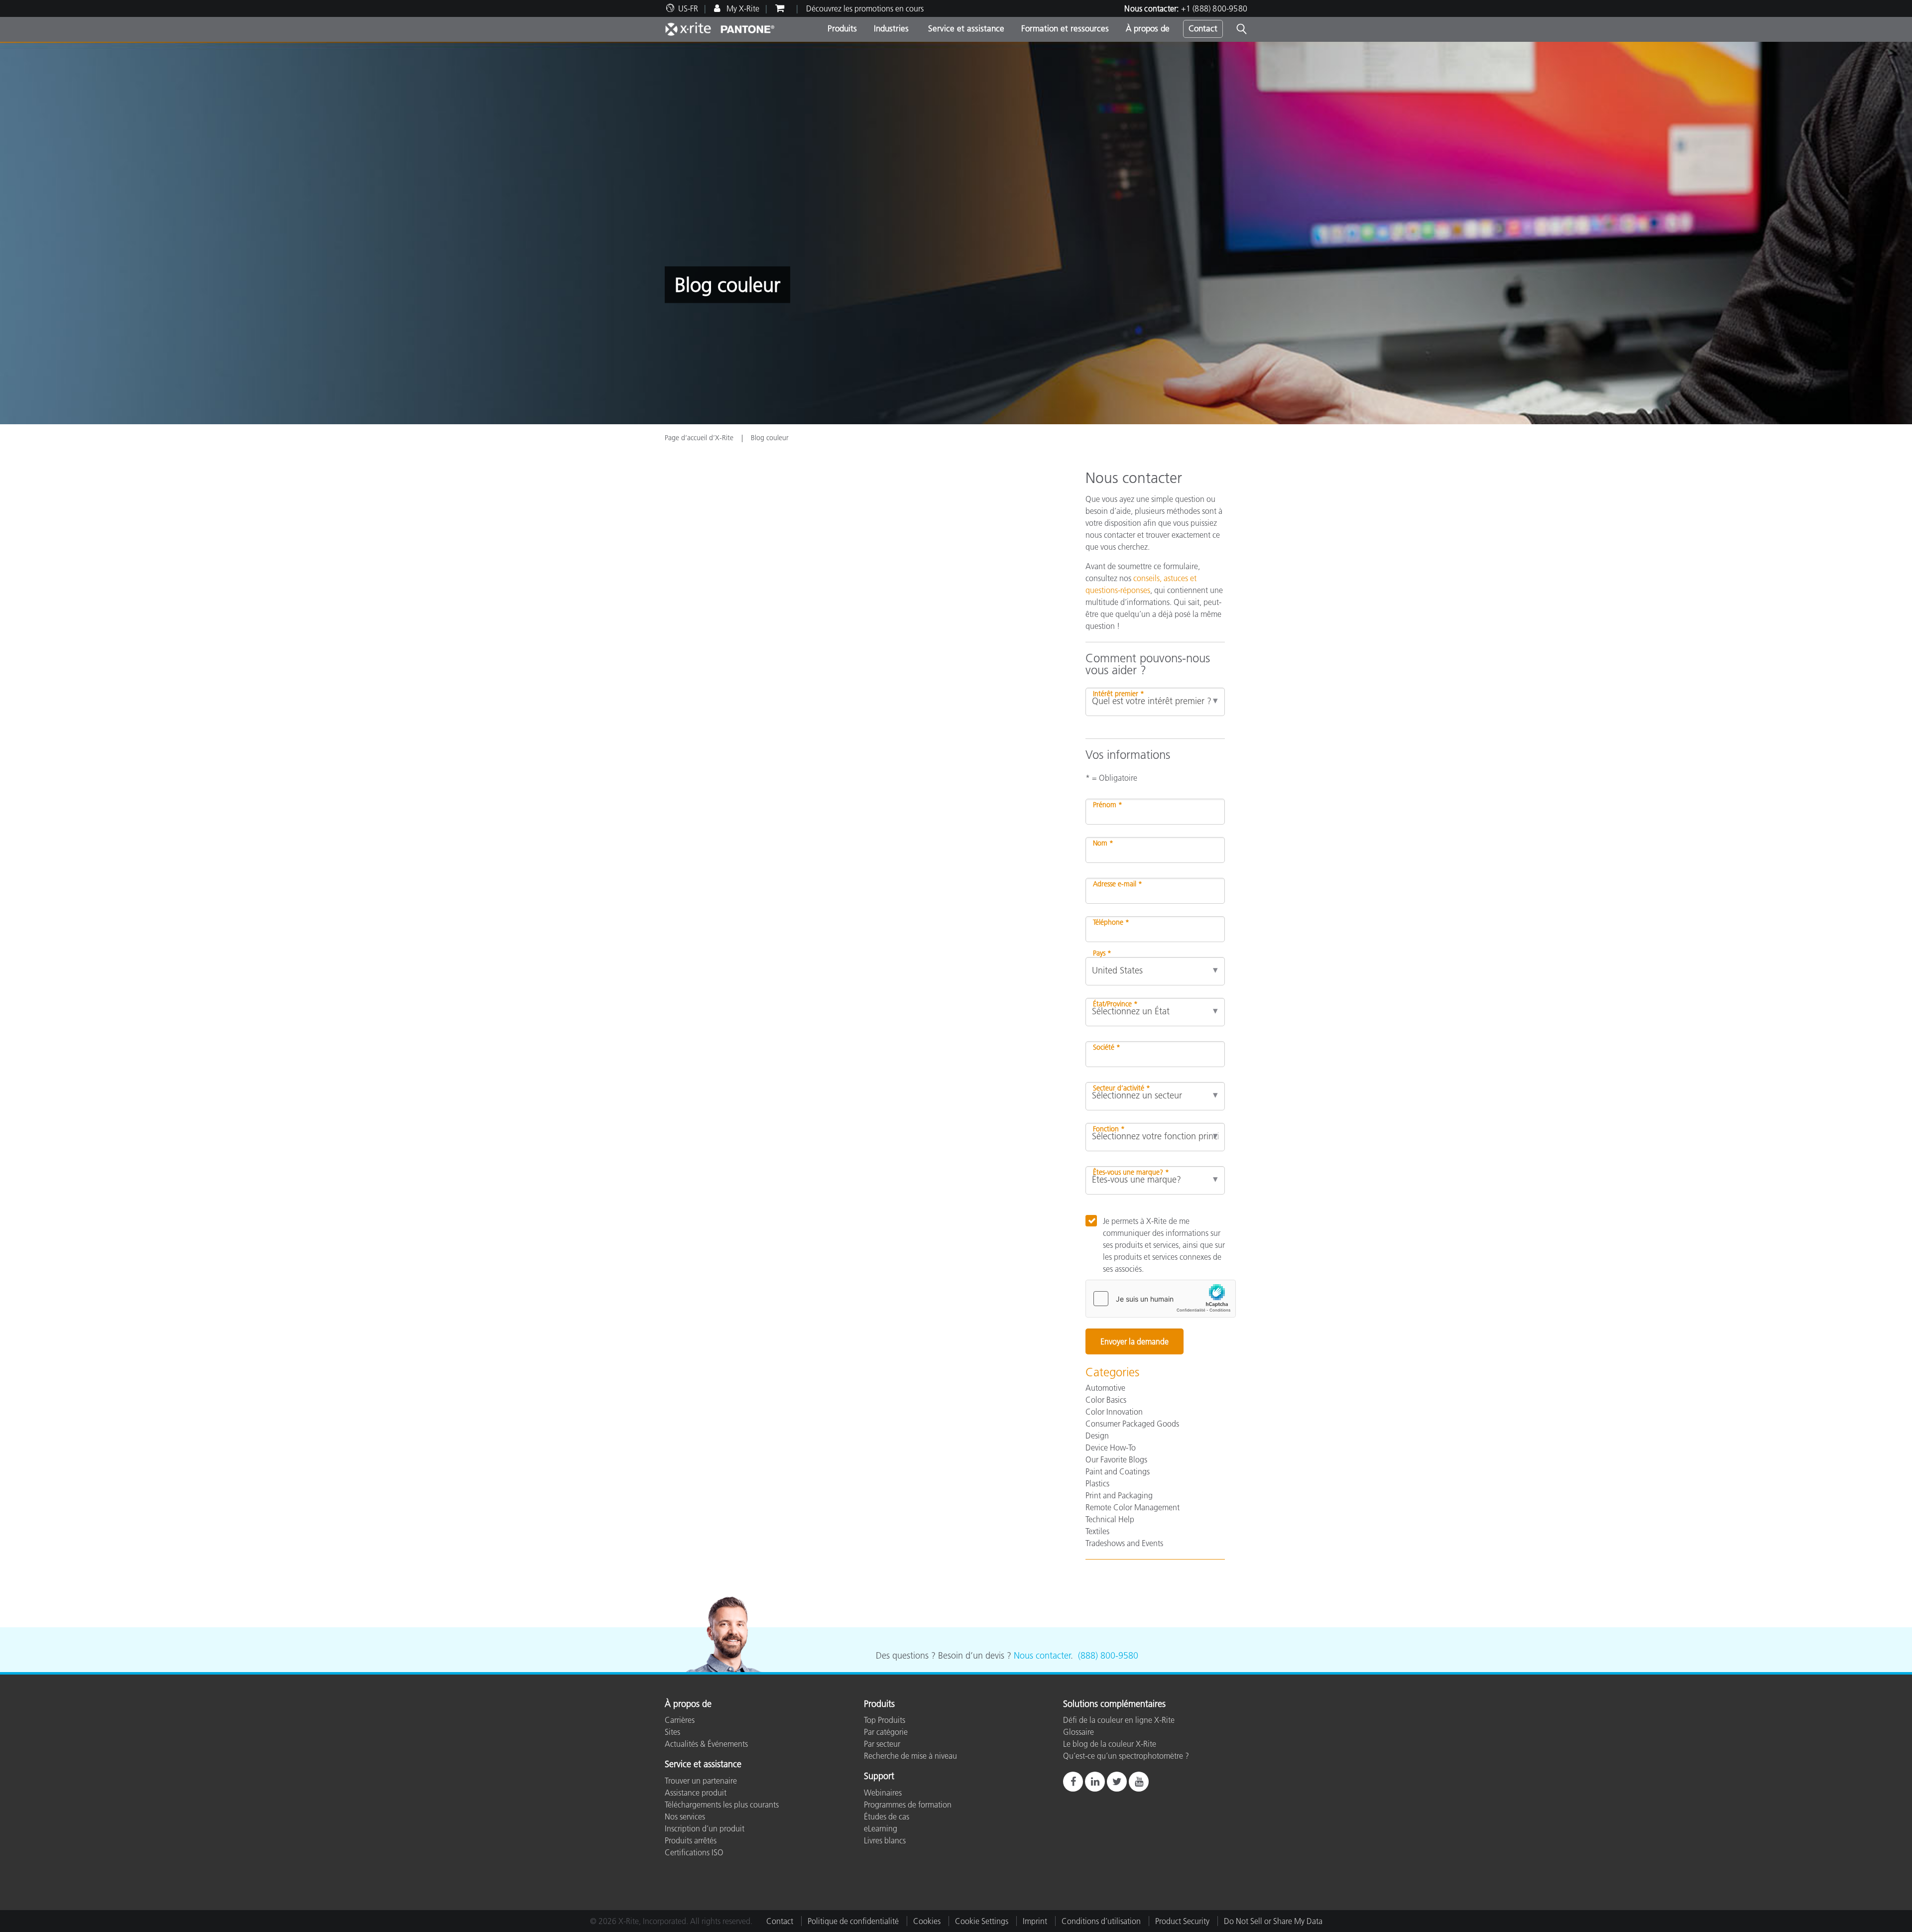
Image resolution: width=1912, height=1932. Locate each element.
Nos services (685, 1816)
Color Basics (1106, 1400)
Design (1097, 1436)
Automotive (1105, 1388)
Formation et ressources (1065, 28)
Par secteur (882, 1744)
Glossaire (1078, 1732)
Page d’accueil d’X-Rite (700, 438)
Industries (891, 28)
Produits (842, 28)
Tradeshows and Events (1124, 1543)
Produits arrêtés (691, 1840)
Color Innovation (1114, 1412)
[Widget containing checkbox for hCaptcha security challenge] (1161, 1299)
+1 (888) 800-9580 (1214, 8)
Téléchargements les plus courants (722, 1805)
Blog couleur (770, 438)
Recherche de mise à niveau (910, 1756)
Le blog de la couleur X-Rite (1110, 1744)
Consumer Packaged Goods (1132, 1424)
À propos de (1148, 28)
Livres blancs (885, 1840)
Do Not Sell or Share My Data (1273, 1921)
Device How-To (1111, 1448)
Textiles (1097, 1531)
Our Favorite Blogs (1116, 1459)
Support (879, 1777)
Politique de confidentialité (853, 1921)
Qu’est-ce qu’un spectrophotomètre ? (1126, 1756)
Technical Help (1110, 1519)
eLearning (881, 1828)
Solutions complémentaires (1114, 1704)
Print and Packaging (1119, 1495)
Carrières (680, 1720)
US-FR (688, 8)
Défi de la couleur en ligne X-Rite (1119, 1720)
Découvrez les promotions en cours (865, 8)
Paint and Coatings (1118, 1471)
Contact (1203, 28)
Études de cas (887, 1816)
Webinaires (883, 1793)
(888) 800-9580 (1108, 1656)
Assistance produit (696, 1793)
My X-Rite (742, 8)
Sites (672, 1732)
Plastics (1097, 1483)
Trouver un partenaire (701, 1781)
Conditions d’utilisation (1101, 1921)
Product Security (1182, 1921)
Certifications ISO (694, 1852)
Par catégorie (886, 1732)
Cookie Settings (982, 1921)
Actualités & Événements (706, 1744)
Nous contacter (1042, 1656)
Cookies (927, 1921)
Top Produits (885, 1720)
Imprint (1035, 1921)
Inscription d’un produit (705, 1828)
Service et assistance (965, 28)
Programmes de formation (908, 1805)
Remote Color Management (1133, 1507)
